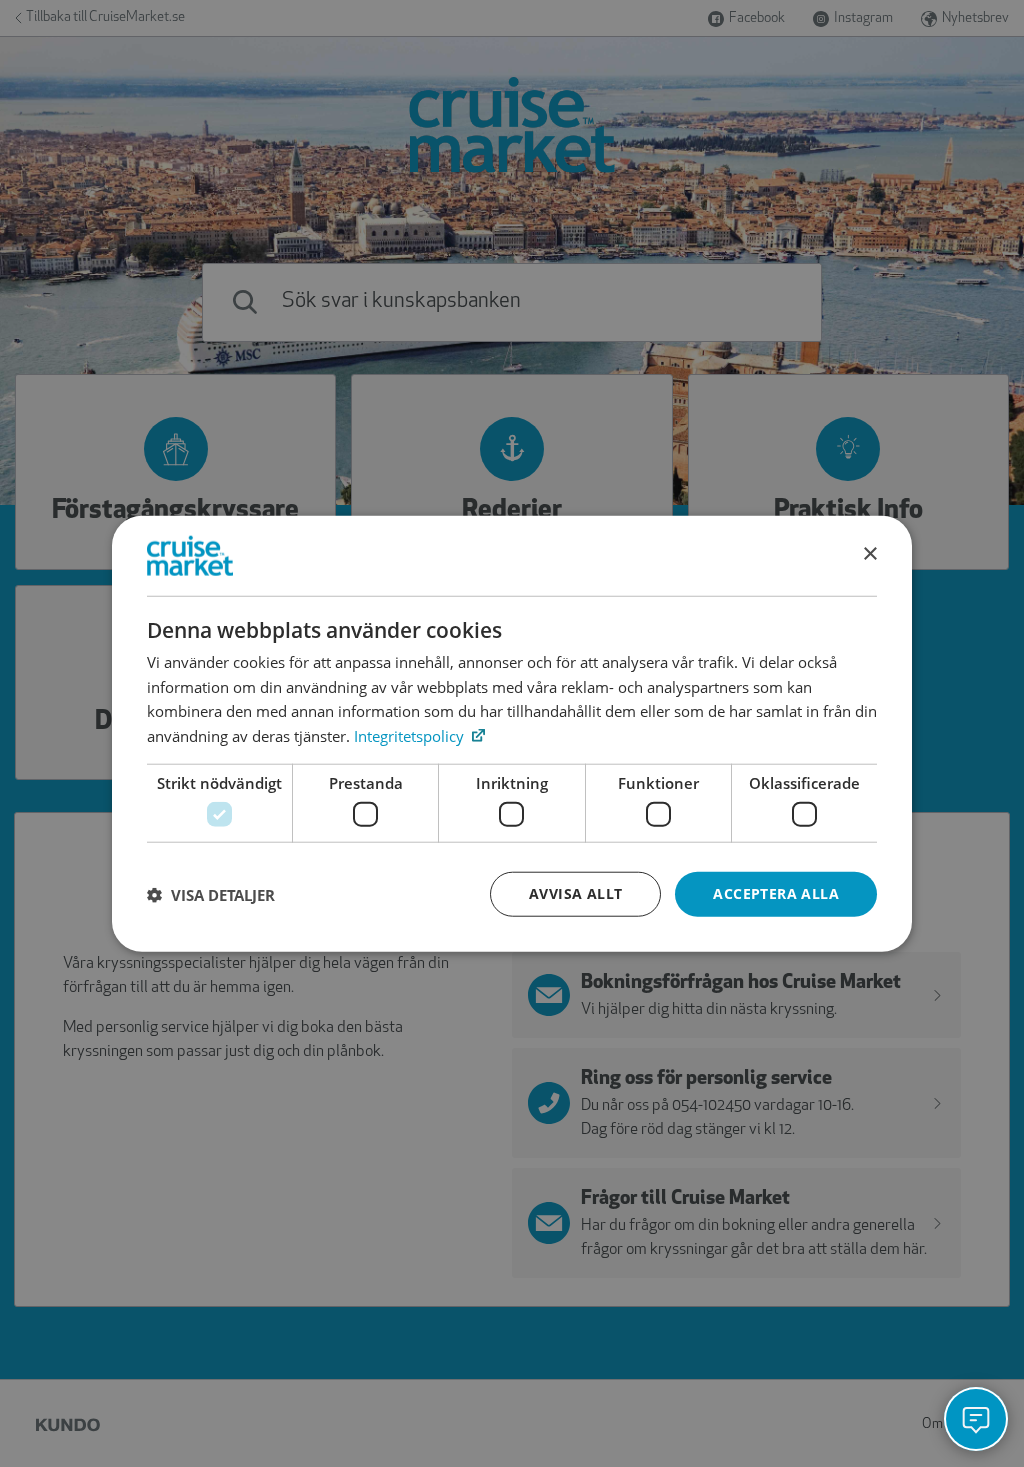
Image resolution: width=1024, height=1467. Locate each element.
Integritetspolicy (411, 736)
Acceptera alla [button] (776, 893)
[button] (211, 894)
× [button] (869, 554)
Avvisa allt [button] (575, 893)
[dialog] (512, 733)
